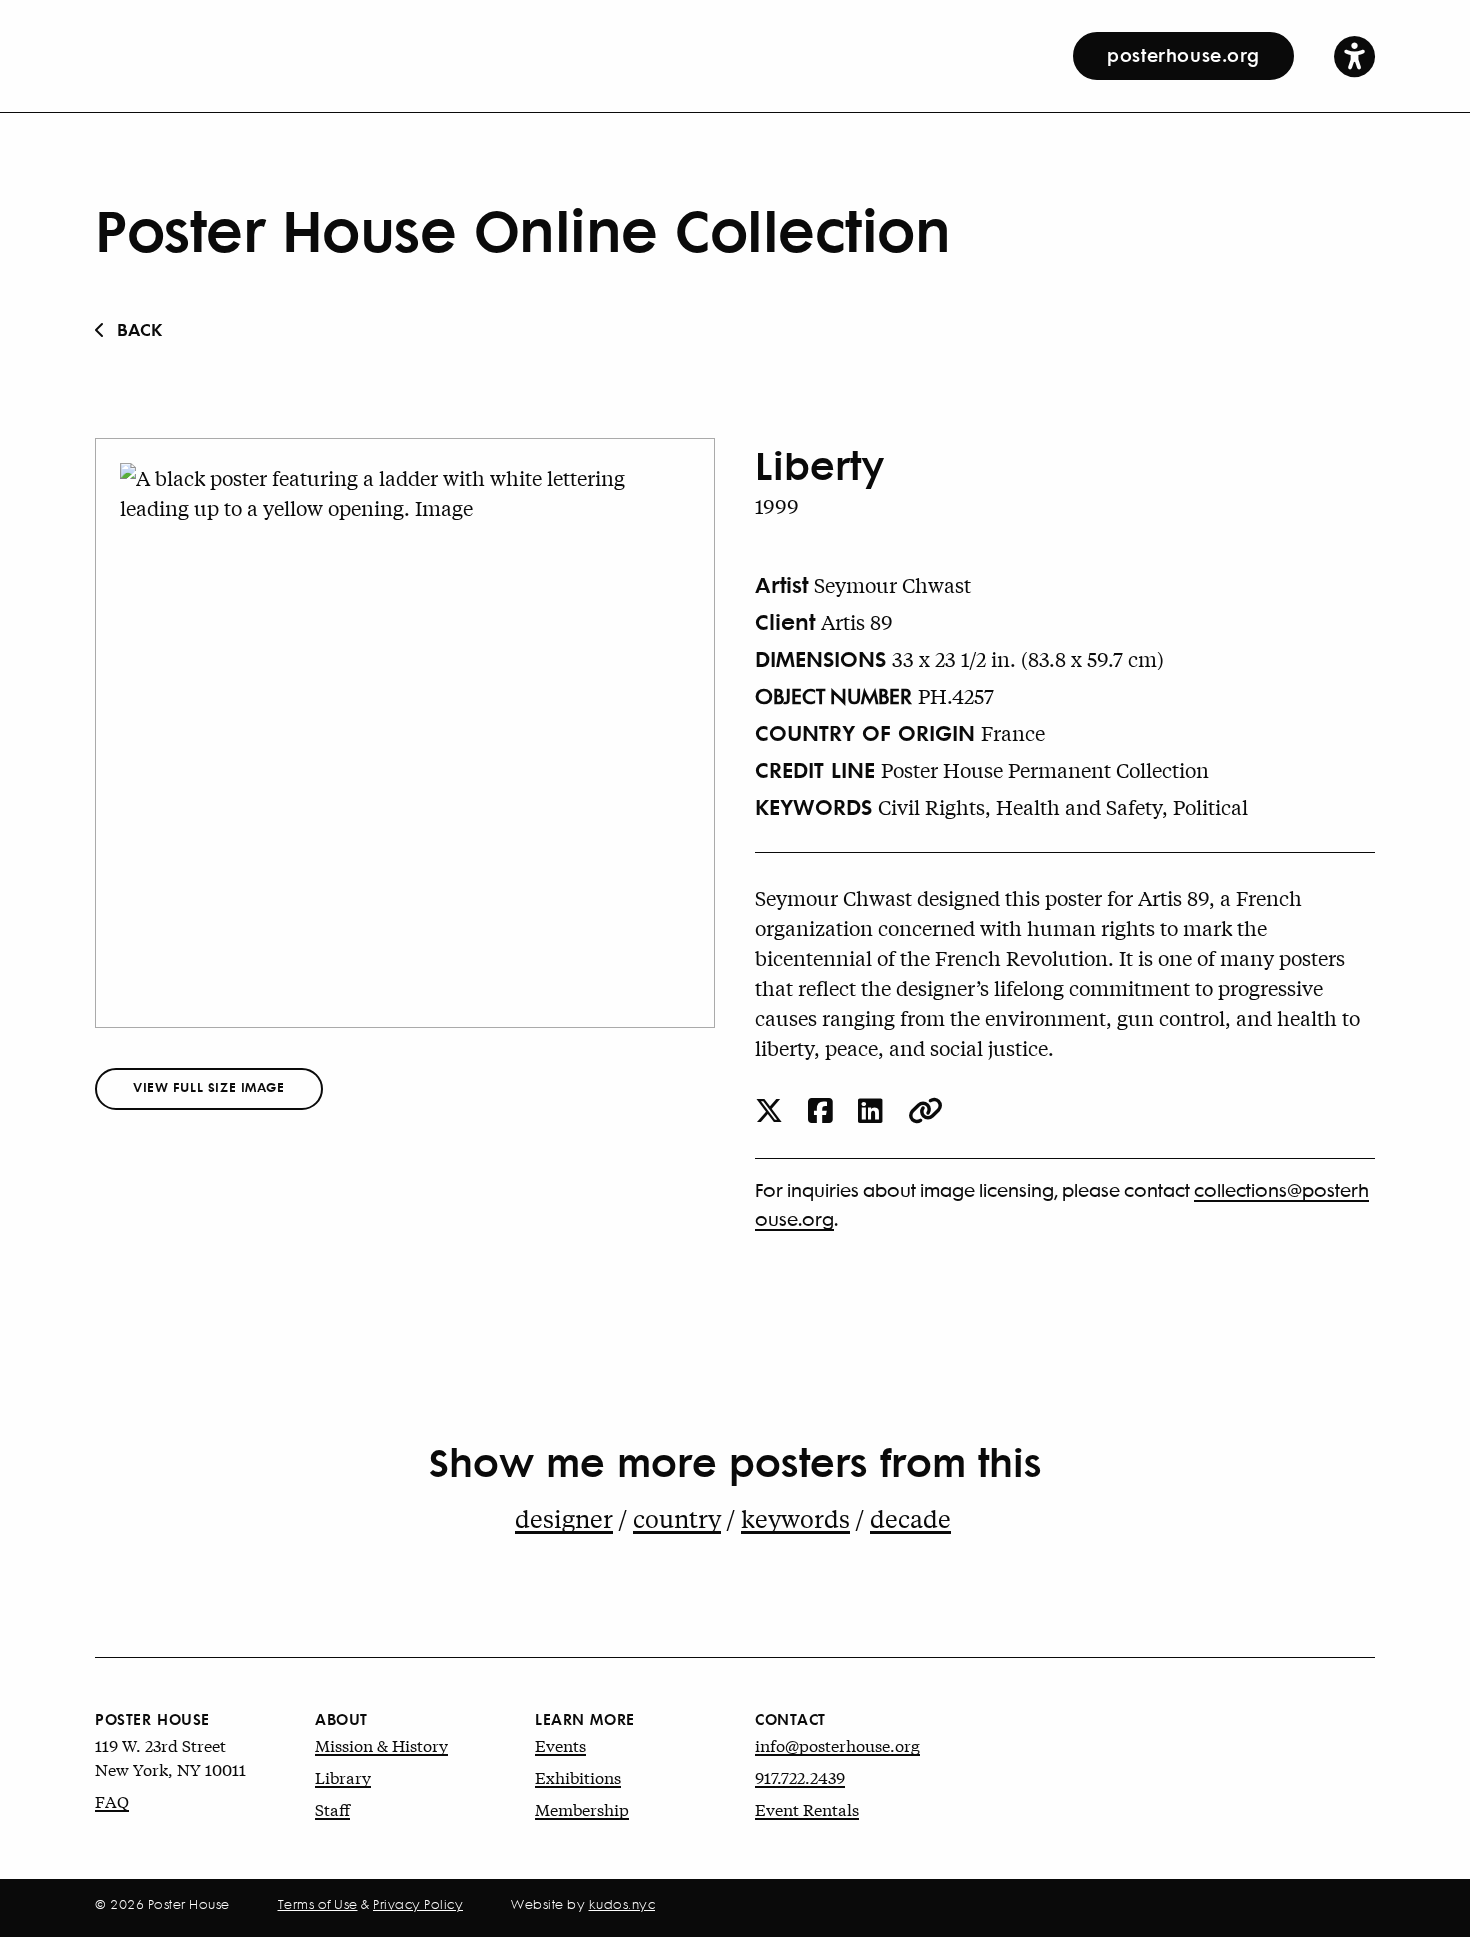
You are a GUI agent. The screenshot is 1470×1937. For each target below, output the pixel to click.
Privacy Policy (418, 1904)
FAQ (112, 1800)
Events (560, 1744)
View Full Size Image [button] (209, 1086)
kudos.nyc (622, 1904)
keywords (795, 1518)
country (677, 1518)
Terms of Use (318, 1904)
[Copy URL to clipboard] (925, 1112)
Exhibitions (578, 1776)
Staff (332, 1808)
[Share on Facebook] (820, 1112)
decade (910, 1518)
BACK (139, 328)
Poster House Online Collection (522, 228)
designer (564, 1518)
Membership (582, 1808)
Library (343, 1776)
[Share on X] (769, 1112)
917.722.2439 (800, 1776)
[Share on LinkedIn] (870, 1112)
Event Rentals (807, 1808)
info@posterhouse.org (837, 1744)
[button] (1354, 55)
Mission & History (381, 1744)
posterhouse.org (1183, 54)
